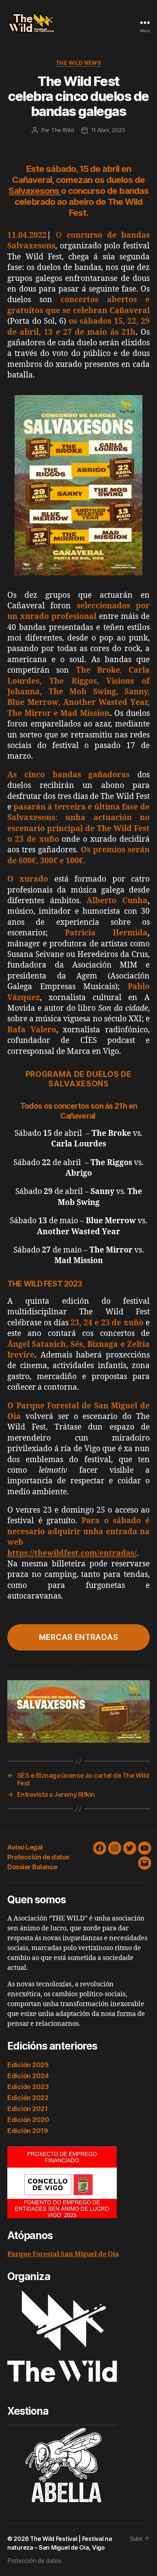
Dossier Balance (32, 1867)
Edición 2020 (28, 2120)
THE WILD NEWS (79, 63)
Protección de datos (38, 1857)
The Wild (63, 130)
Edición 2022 (28, 2098)
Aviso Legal (25, 1847)
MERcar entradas (79, 1637)
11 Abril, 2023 (108, 130)
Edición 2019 (28, 2131)
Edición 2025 (28, 2065)
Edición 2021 (28, 2109)
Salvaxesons (35, 191)
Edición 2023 (28, 2087)
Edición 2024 (28, 2076)
